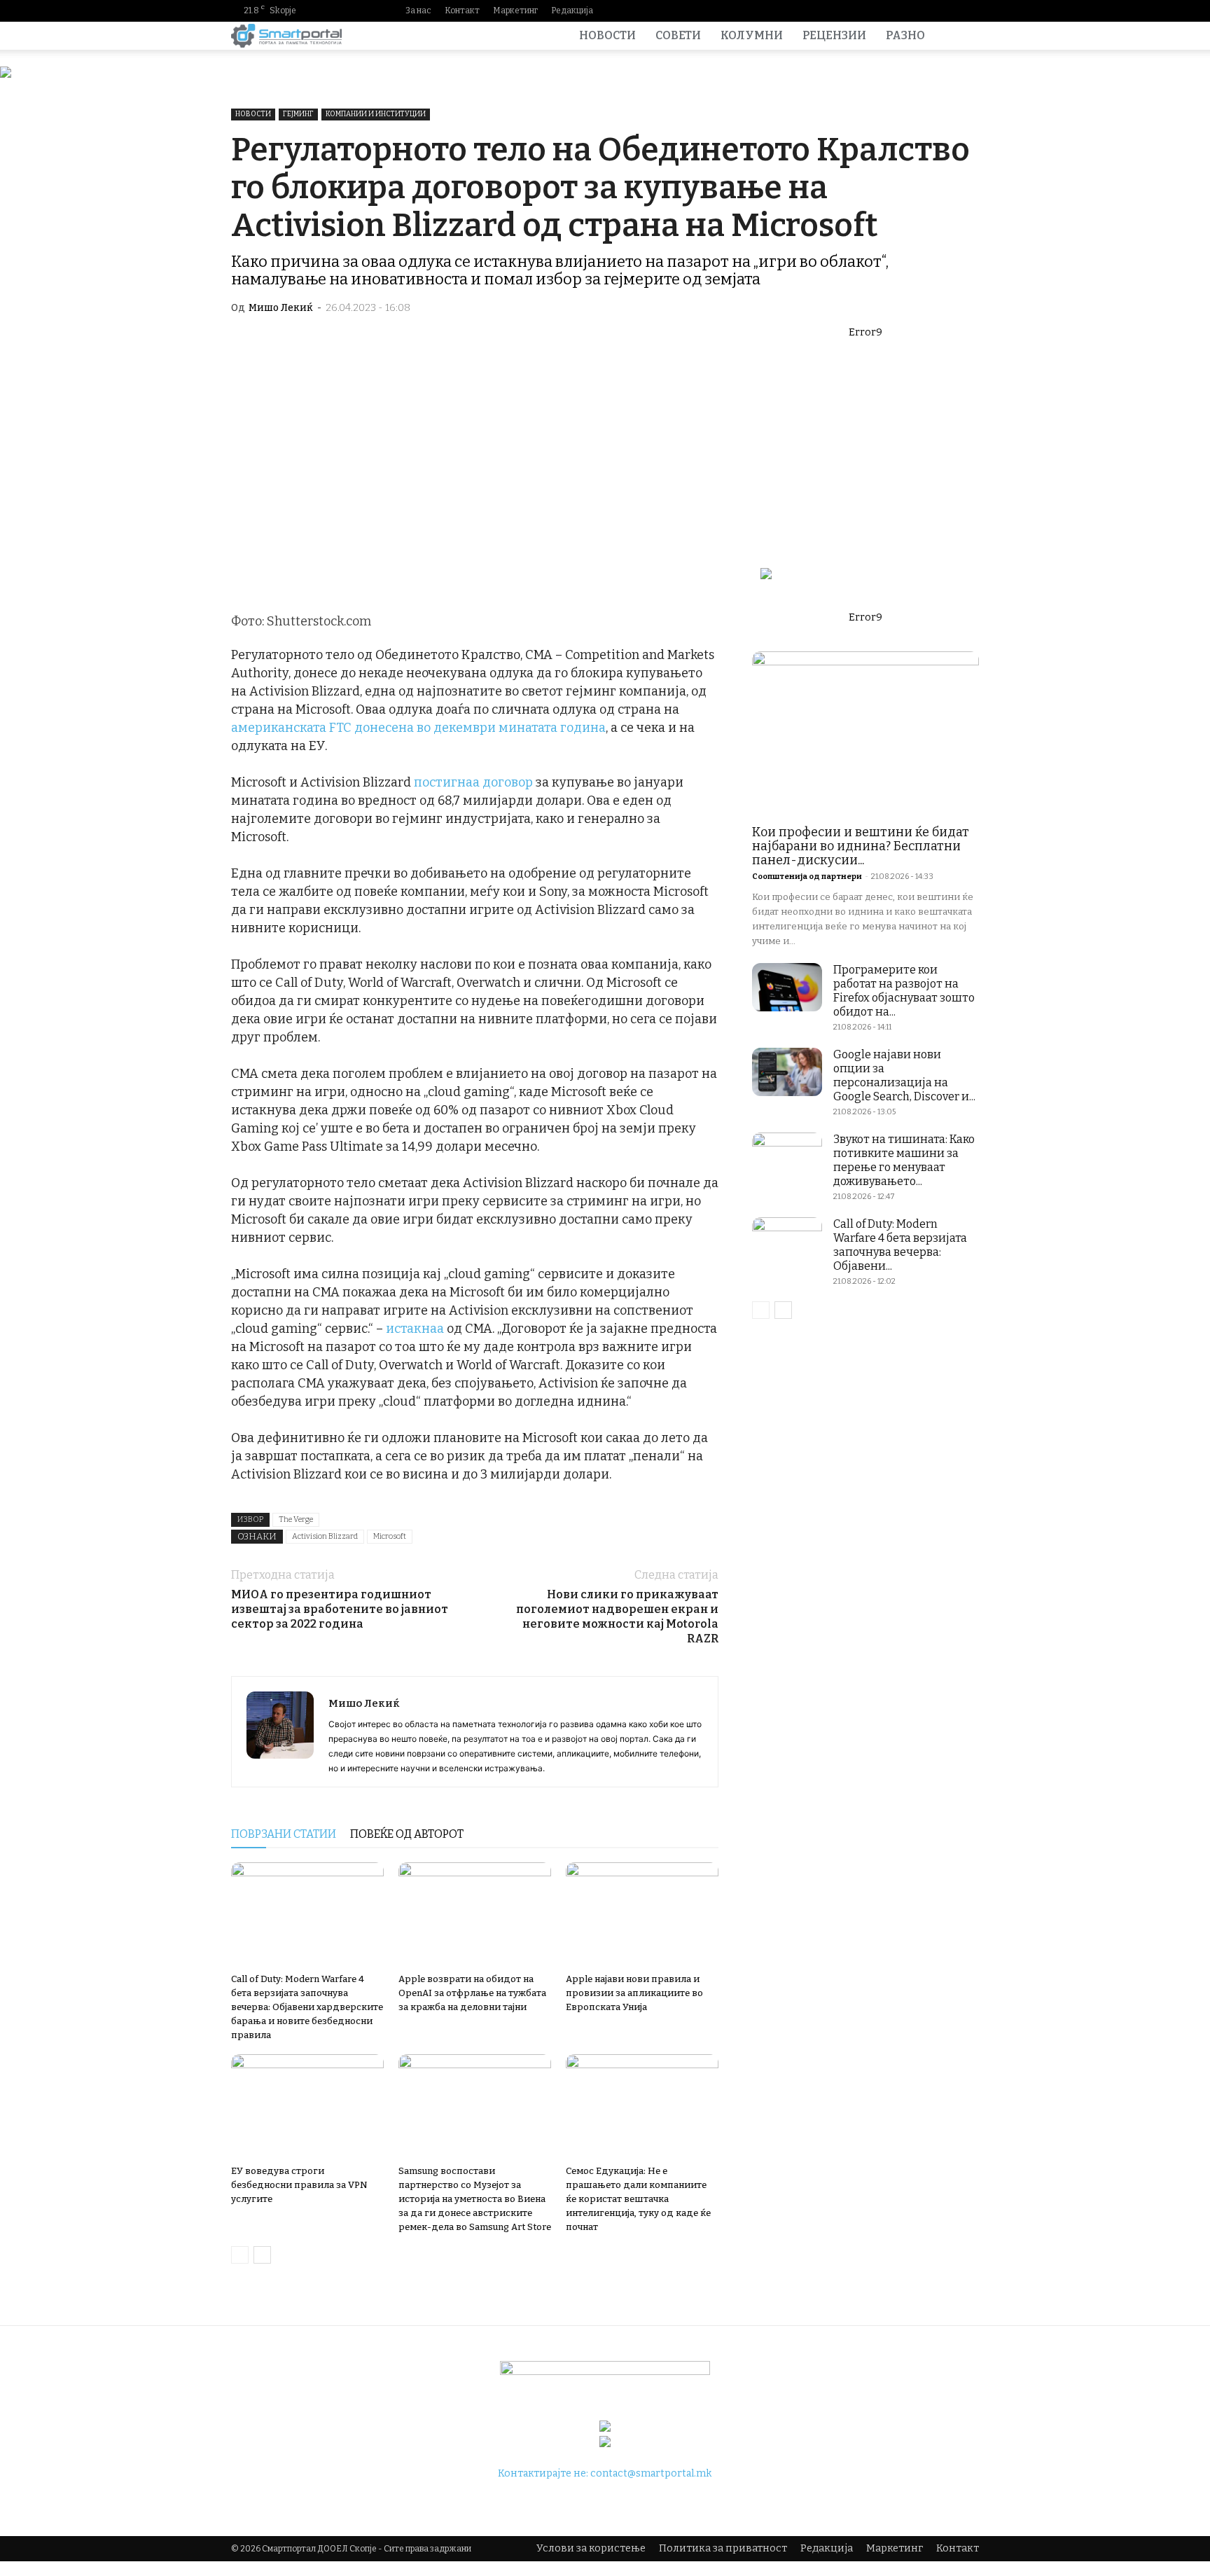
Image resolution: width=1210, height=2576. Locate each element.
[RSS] (946, 11)
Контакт (462, 11)
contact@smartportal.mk (651, 2473)
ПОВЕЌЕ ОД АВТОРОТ (407, 1834)
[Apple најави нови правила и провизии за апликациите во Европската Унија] (642, 1915)
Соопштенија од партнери (807, 877)
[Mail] (924, 11)
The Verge (296, 1519)
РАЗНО (905, 35)
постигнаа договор (473, 782)
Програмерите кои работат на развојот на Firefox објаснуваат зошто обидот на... (904, 991)
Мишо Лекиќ (281, 308)
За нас (418, 11)
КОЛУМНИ (752, 35)
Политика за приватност (723, 2548)
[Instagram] (901, 11)
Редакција (572, 11)
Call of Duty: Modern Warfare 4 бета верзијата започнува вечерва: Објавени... (900, 1245)
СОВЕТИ (678, 35)
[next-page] (262, 2255)
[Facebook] (879, 11)
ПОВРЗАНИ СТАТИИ (284, 1834)
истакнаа (415, 1329)
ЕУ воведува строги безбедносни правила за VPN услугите (299, 2185)
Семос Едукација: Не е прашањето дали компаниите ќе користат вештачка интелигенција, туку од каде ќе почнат (638, 2199)
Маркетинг (515, 11)
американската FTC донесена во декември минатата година (418, 728)
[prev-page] (240, 2255)
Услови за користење (591, 2548)
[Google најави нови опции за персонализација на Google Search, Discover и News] (787, 1072)
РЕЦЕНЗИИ (834, 35)
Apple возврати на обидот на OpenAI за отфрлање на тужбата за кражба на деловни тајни (472, 1993)
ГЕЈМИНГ (298, 114)
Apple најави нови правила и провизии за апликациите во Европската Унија (634, 1993)
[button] (962, 37)
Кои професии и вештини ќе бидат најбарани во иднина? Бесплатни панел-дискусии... (861, 846)
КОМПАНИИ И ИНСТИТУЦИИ (376, 114)
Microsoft (390, 1536)
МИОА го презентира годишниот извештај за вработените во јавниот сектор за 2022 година (340, 1609)
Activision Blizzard (325, 1536)
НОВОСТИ (607, 35)
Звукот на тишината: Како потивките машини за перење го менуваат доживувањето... (904, 1160)
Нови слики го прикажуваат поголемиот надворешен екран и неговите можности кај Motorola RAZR (617, 1616)
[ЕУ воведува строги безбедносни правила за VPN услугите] (307, 2107)
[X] (968, 11)
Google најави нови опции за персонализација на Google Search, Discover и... (904, 1075)
